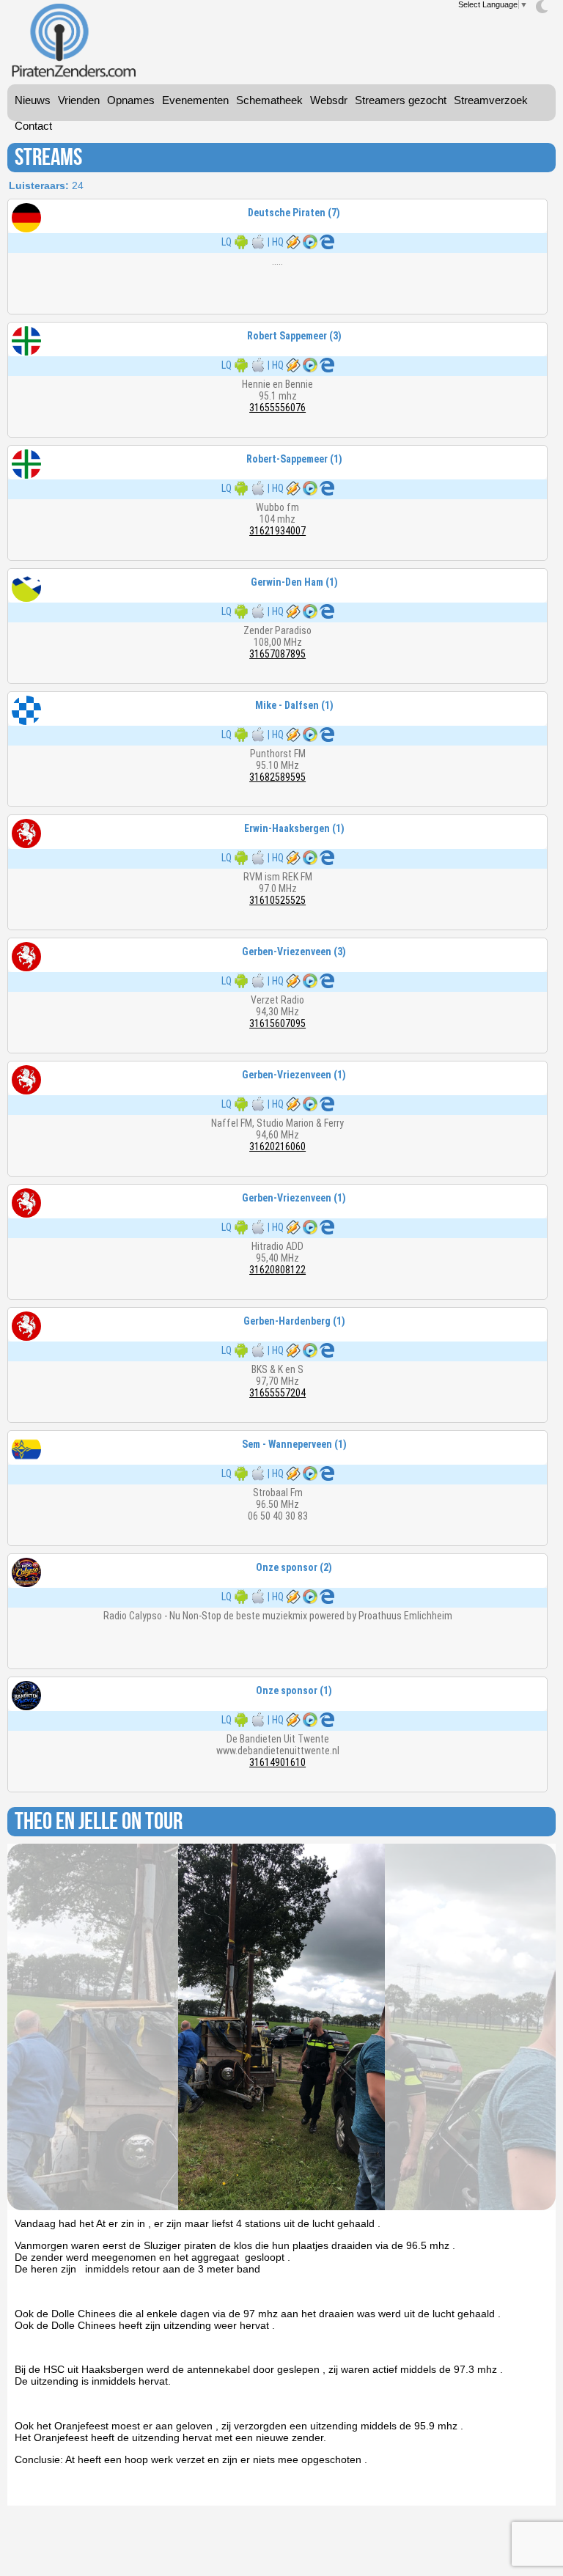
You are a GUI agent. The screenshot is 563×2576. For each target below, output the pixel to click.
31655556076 (277, 408)
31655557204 (277, 1393)
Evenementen (195, 100)
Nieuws (33, 100)
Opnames (131, 100)
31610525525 (277, 900)
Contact (33, 126)
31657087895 (277, 654)
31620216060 (277, 1147)
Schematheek (269, 100)
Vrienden (79, 100)
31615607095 (277, 1023)
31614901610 (277, 1762)
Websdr (329, 100)
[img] (542, 7)
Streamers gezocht (401, 100)
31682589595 (277, 777)
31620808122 (277, 1270)
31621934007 (277, 531)
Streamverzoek (491, 100)
